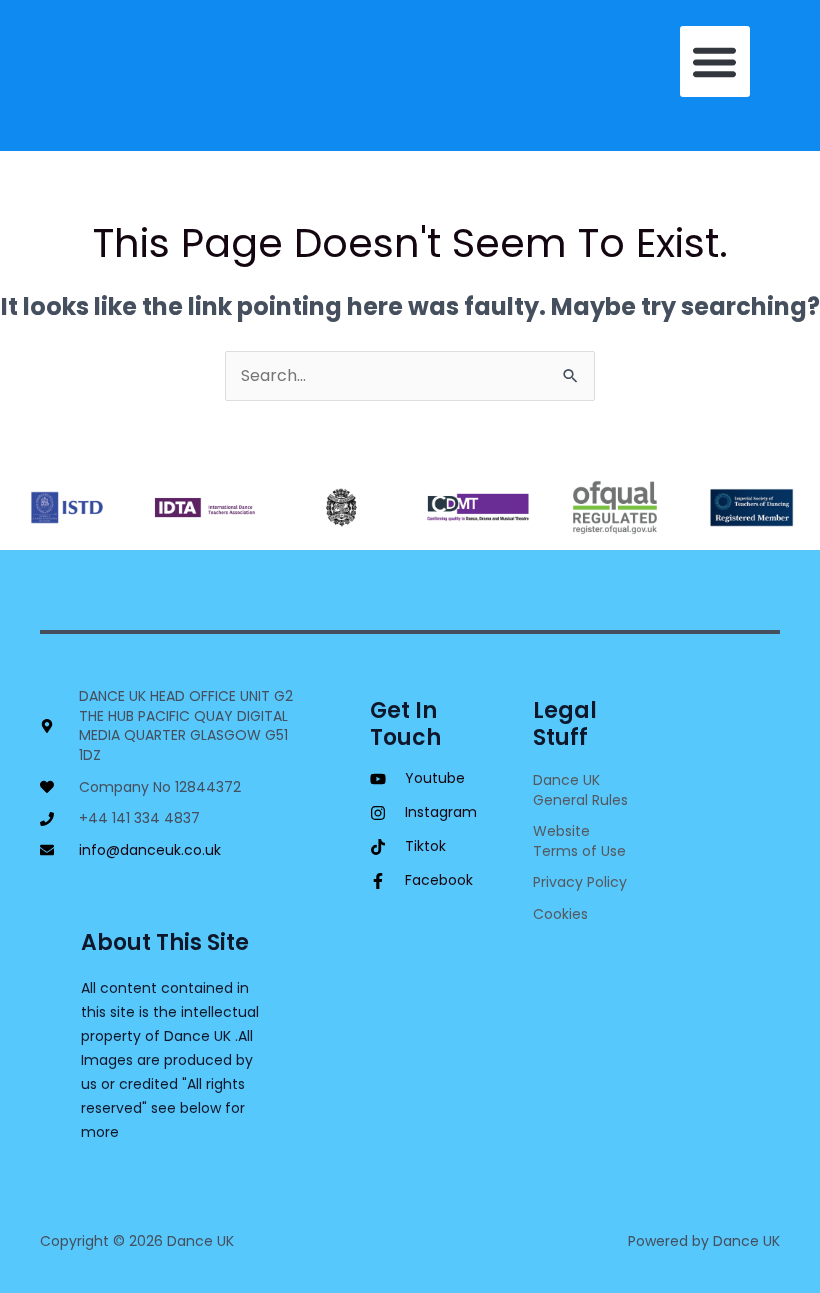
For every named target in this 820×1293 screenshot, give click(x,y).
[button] (715, 61)
